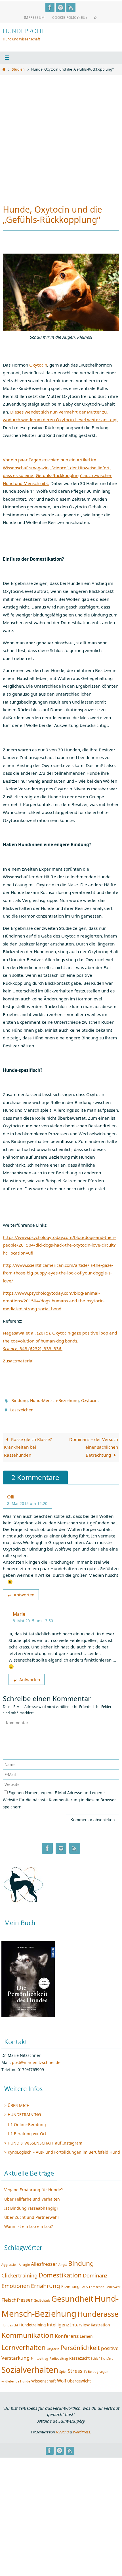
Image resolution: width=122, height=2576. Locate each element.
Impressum (34, 18)
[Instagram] (60, 7)
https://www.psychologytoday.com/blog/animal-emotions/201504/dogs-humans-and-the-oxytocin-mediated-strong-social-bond (54, 1301)
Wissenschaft (44, 2378)
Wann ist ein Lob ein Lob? (29, 2224)
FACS (84, 2284)
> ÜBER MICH (17, 2103)
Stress (75, 2368)
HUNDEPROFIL (24, 31)
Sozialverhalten (30, 2367)
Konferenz (67, 2333)
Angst (63, 2262)
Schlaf (95, 2356)
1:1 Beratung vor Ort (27, 2131)
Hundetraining (32, 2322)
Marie (19, 1611)
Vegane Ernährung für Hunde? (33, 2187)
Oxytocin (38, 365)
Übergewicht (79, 2378)
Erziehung (70, 2284)
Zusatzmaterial (18, 1361)
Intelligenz (58, 2322)
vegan (104, 2369)
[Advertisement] (61, 137)
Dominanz (95, 2272)
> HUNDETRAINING (23, 2112)
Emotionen (16, 2283)
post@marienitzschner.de (36, 2060)
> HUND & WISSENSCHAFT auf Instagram (43, 2140)
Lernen (86, 2334)
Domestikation (60, 2272)
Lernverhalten (24, 2345)
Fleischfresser (17, 2297)
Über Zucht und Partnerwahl (31, 2215)
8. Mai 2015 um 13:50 (33, 1618)
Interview (80, 2322)
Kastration (100, 2322)
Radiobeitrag (59, 2356)
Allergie (24, 2262)
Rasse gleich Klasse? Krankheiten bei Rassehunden (28, 1445)
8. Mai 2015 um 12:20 (27, 1501)
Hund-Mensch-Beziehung (54, 1400)
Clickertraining (19, 2272)
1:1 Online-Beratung (27, 2122)
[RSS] (71, 7)
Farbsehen (97, 2284)
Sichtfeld (107, 2356)
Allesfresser (44, 2261)
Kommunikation (28, 2333)
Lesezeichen (22, 1408)
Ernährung (46, 2283)
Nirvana (62, 2429)
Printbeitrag (40, 2356)
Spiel (63, 2369)
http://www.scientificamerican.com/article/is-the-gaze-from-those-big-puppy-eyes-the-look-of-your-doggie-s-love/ (58, 1273)
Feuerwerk (113, 2284)
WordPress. (82, 2429)
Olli (11, 1494)
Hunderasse (98, 2311)
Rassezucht (79, 2356)
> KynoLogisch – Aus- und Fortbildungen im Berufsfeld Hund (62, 2150)
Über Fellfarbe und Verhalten (32, 2196)
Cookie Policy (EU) (70, 18)
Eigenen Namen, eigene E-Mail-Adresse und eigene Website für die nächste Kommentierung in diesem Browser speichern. (59, 1797)
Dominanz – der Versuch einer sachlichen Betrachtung (94, 1445)
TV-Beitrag (91, 2369)
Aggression (10, 2262)
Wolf (62, 2378)
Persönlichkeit (80, 2345)
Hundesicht (10, 2323)
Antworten (24, 1592)
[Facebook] (50, 7)
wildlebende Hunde (16, 2379)
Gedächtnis (42, 2298)
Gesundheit (72, 2296)
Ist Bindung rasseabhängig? (31, 2206)
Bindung (20, 1400)
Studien (18, 69)
